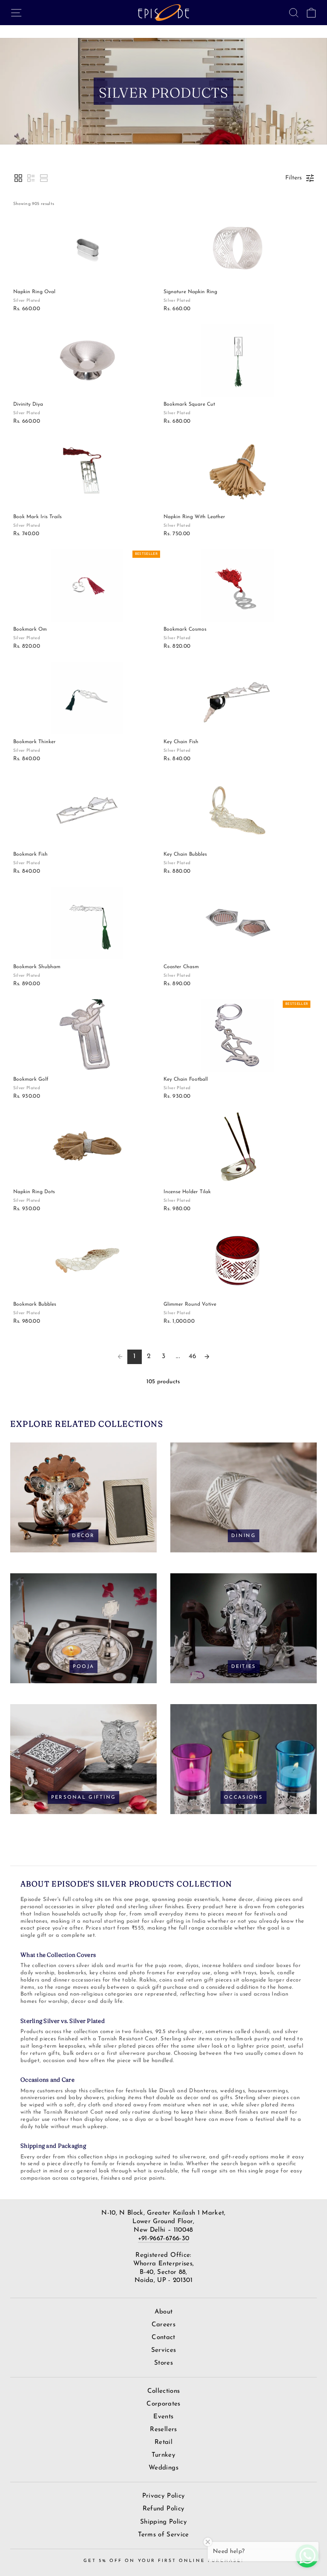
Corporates (163, 2404)
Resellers (163, 2430)
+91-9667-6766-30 (163, 2239)
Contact (163, 2338)
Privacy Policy (164, 2496)
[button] (18, 178)
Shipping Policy (163, 2522)
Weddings (163, 2468)
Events (163, 2417)
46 (193, 1356)
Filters (294, 178)
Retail (163, 2442)
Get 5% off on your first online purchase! (163, 2561)
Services (164, 2350)
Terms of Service (163, 2535)
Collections (164, 2391)
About (164, 2312)
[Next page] (207, 1357)
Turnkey (163, 2455)
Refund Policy (163, 2509)
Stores (163, 2363)
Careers (163, 2325)
